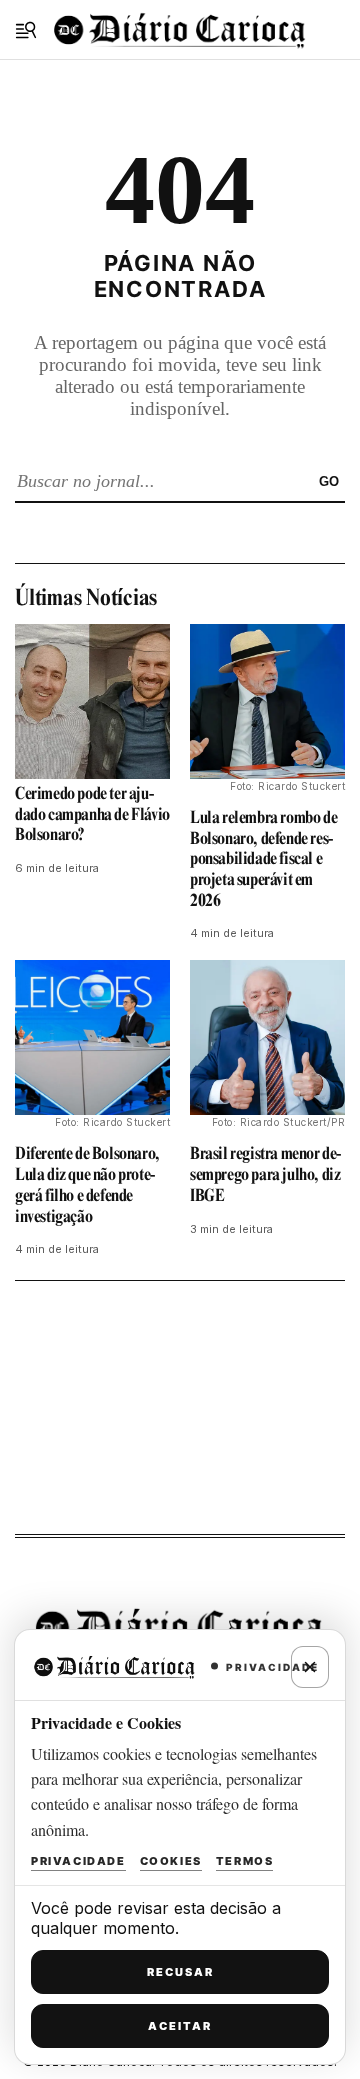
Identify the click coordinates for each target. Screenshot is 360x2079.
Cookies (171, 1861)
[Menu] (26, 30)
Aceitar (180, 2026)
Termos (245, 1861)
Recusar (180, 1972)
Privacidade (78, 1861)
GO (329, 481)
